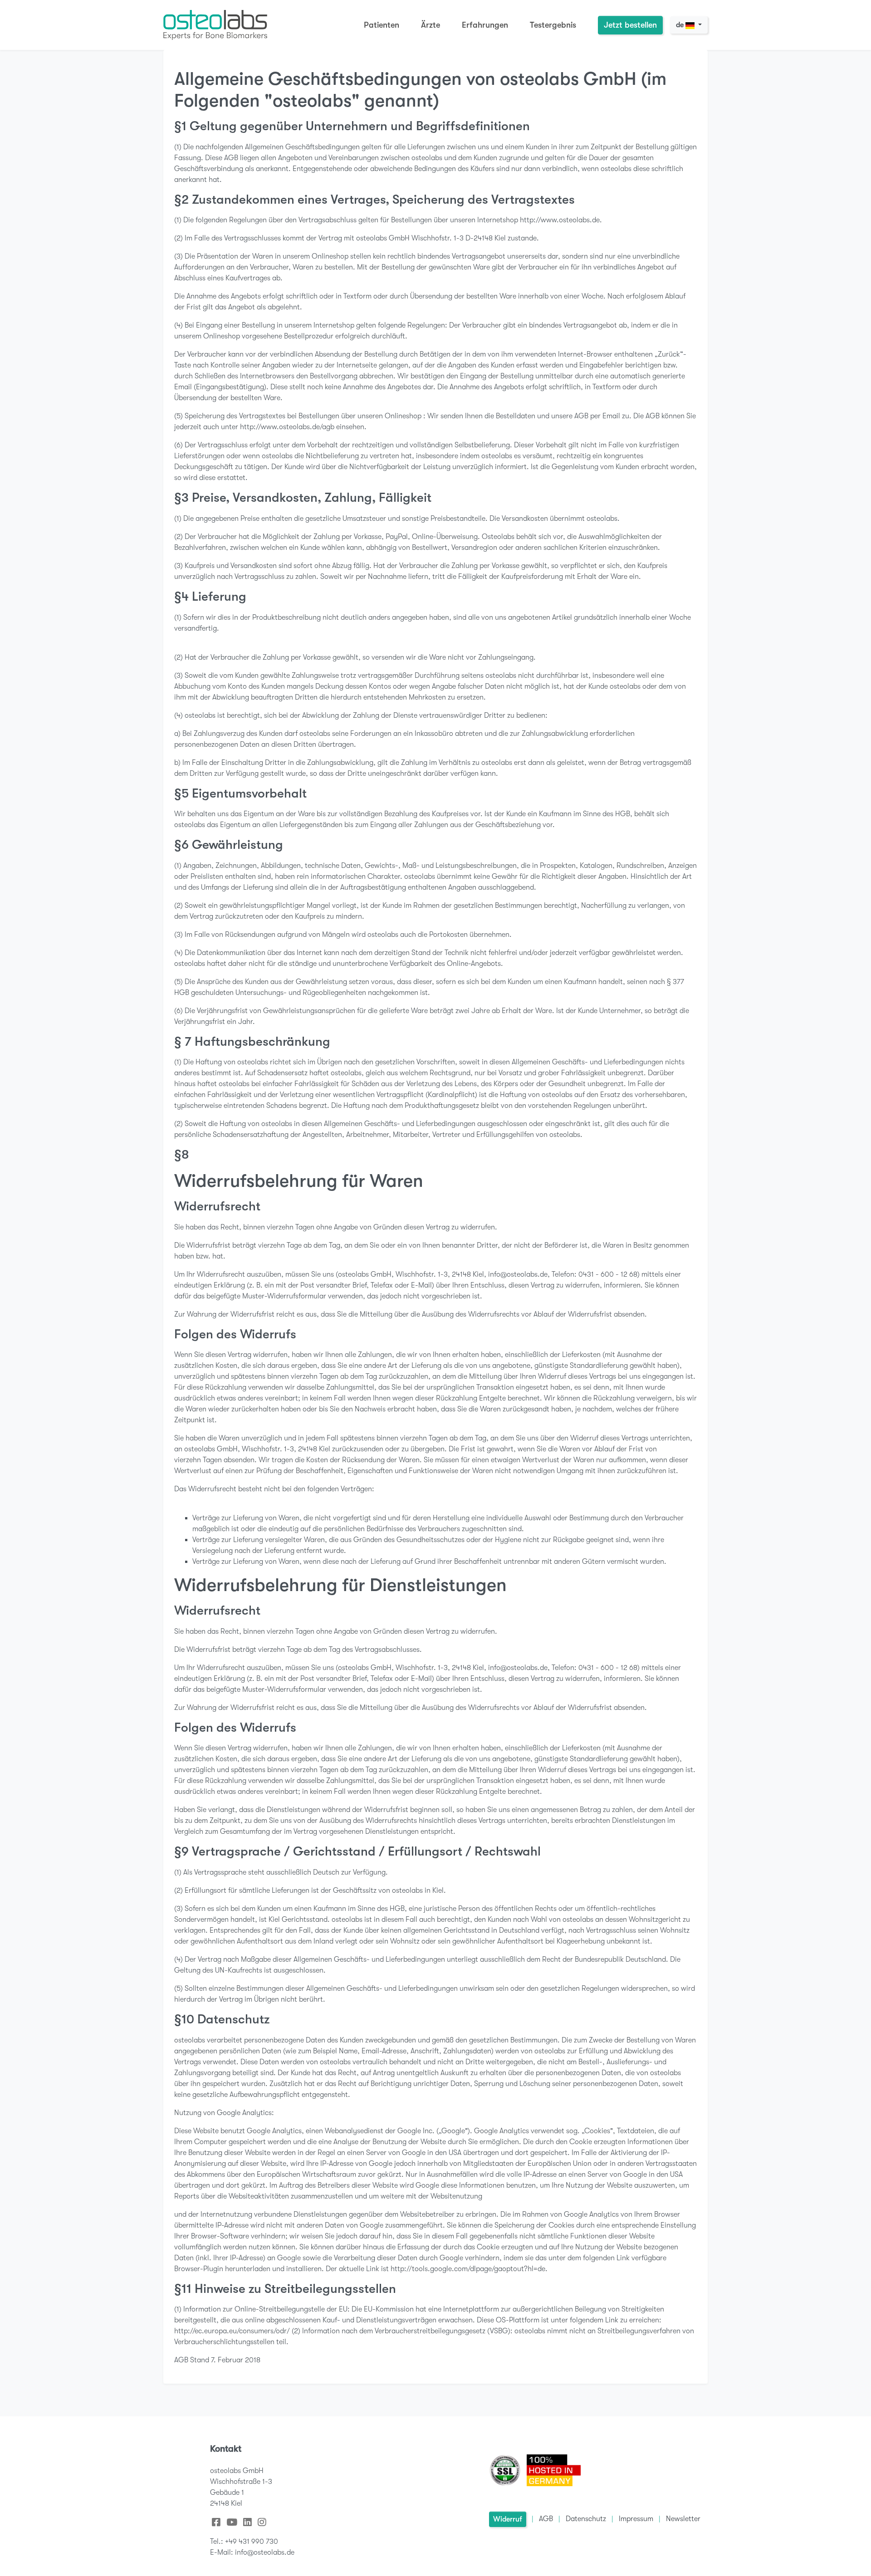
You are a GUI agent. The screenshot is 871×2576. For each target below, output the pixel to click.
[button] (216, 2522)
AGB (546, 2519)
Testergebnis (553, 25)
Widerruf (508, 2519)
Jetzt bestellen (630, 25)
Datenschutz (586, 2519)
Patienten (382, 25)
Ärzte (431, 25)
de (681, 25)
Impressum (636, 2519)
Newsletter (683, 2519)
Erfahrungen (485, 25)
